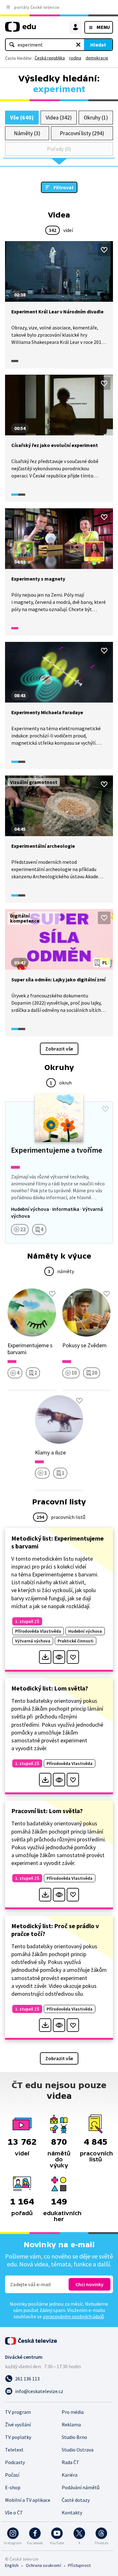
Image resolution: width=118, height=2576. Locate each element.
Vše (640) (22, 117)
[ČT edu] (20, 29)
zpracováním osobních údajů (73, 2316)
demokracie (97, 58)
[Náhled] (59, 1657)
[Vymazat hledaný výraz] (78, 45)
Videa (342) (59, 117)
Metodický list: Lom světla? (50, 1688)
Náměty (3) (27, 133)
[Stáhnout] (45, 1657)
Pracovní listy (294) (82, 133)
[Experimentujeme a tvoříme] (59, 1172)
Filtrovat (64, 187)
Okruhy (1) (96, 117)
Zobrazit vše (59, 1049)
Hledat (98, 45)
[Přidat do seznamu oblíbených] (104, 250)
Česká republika (50, 58)
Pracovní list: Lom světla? (47, 1811)
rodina (75, 58)
